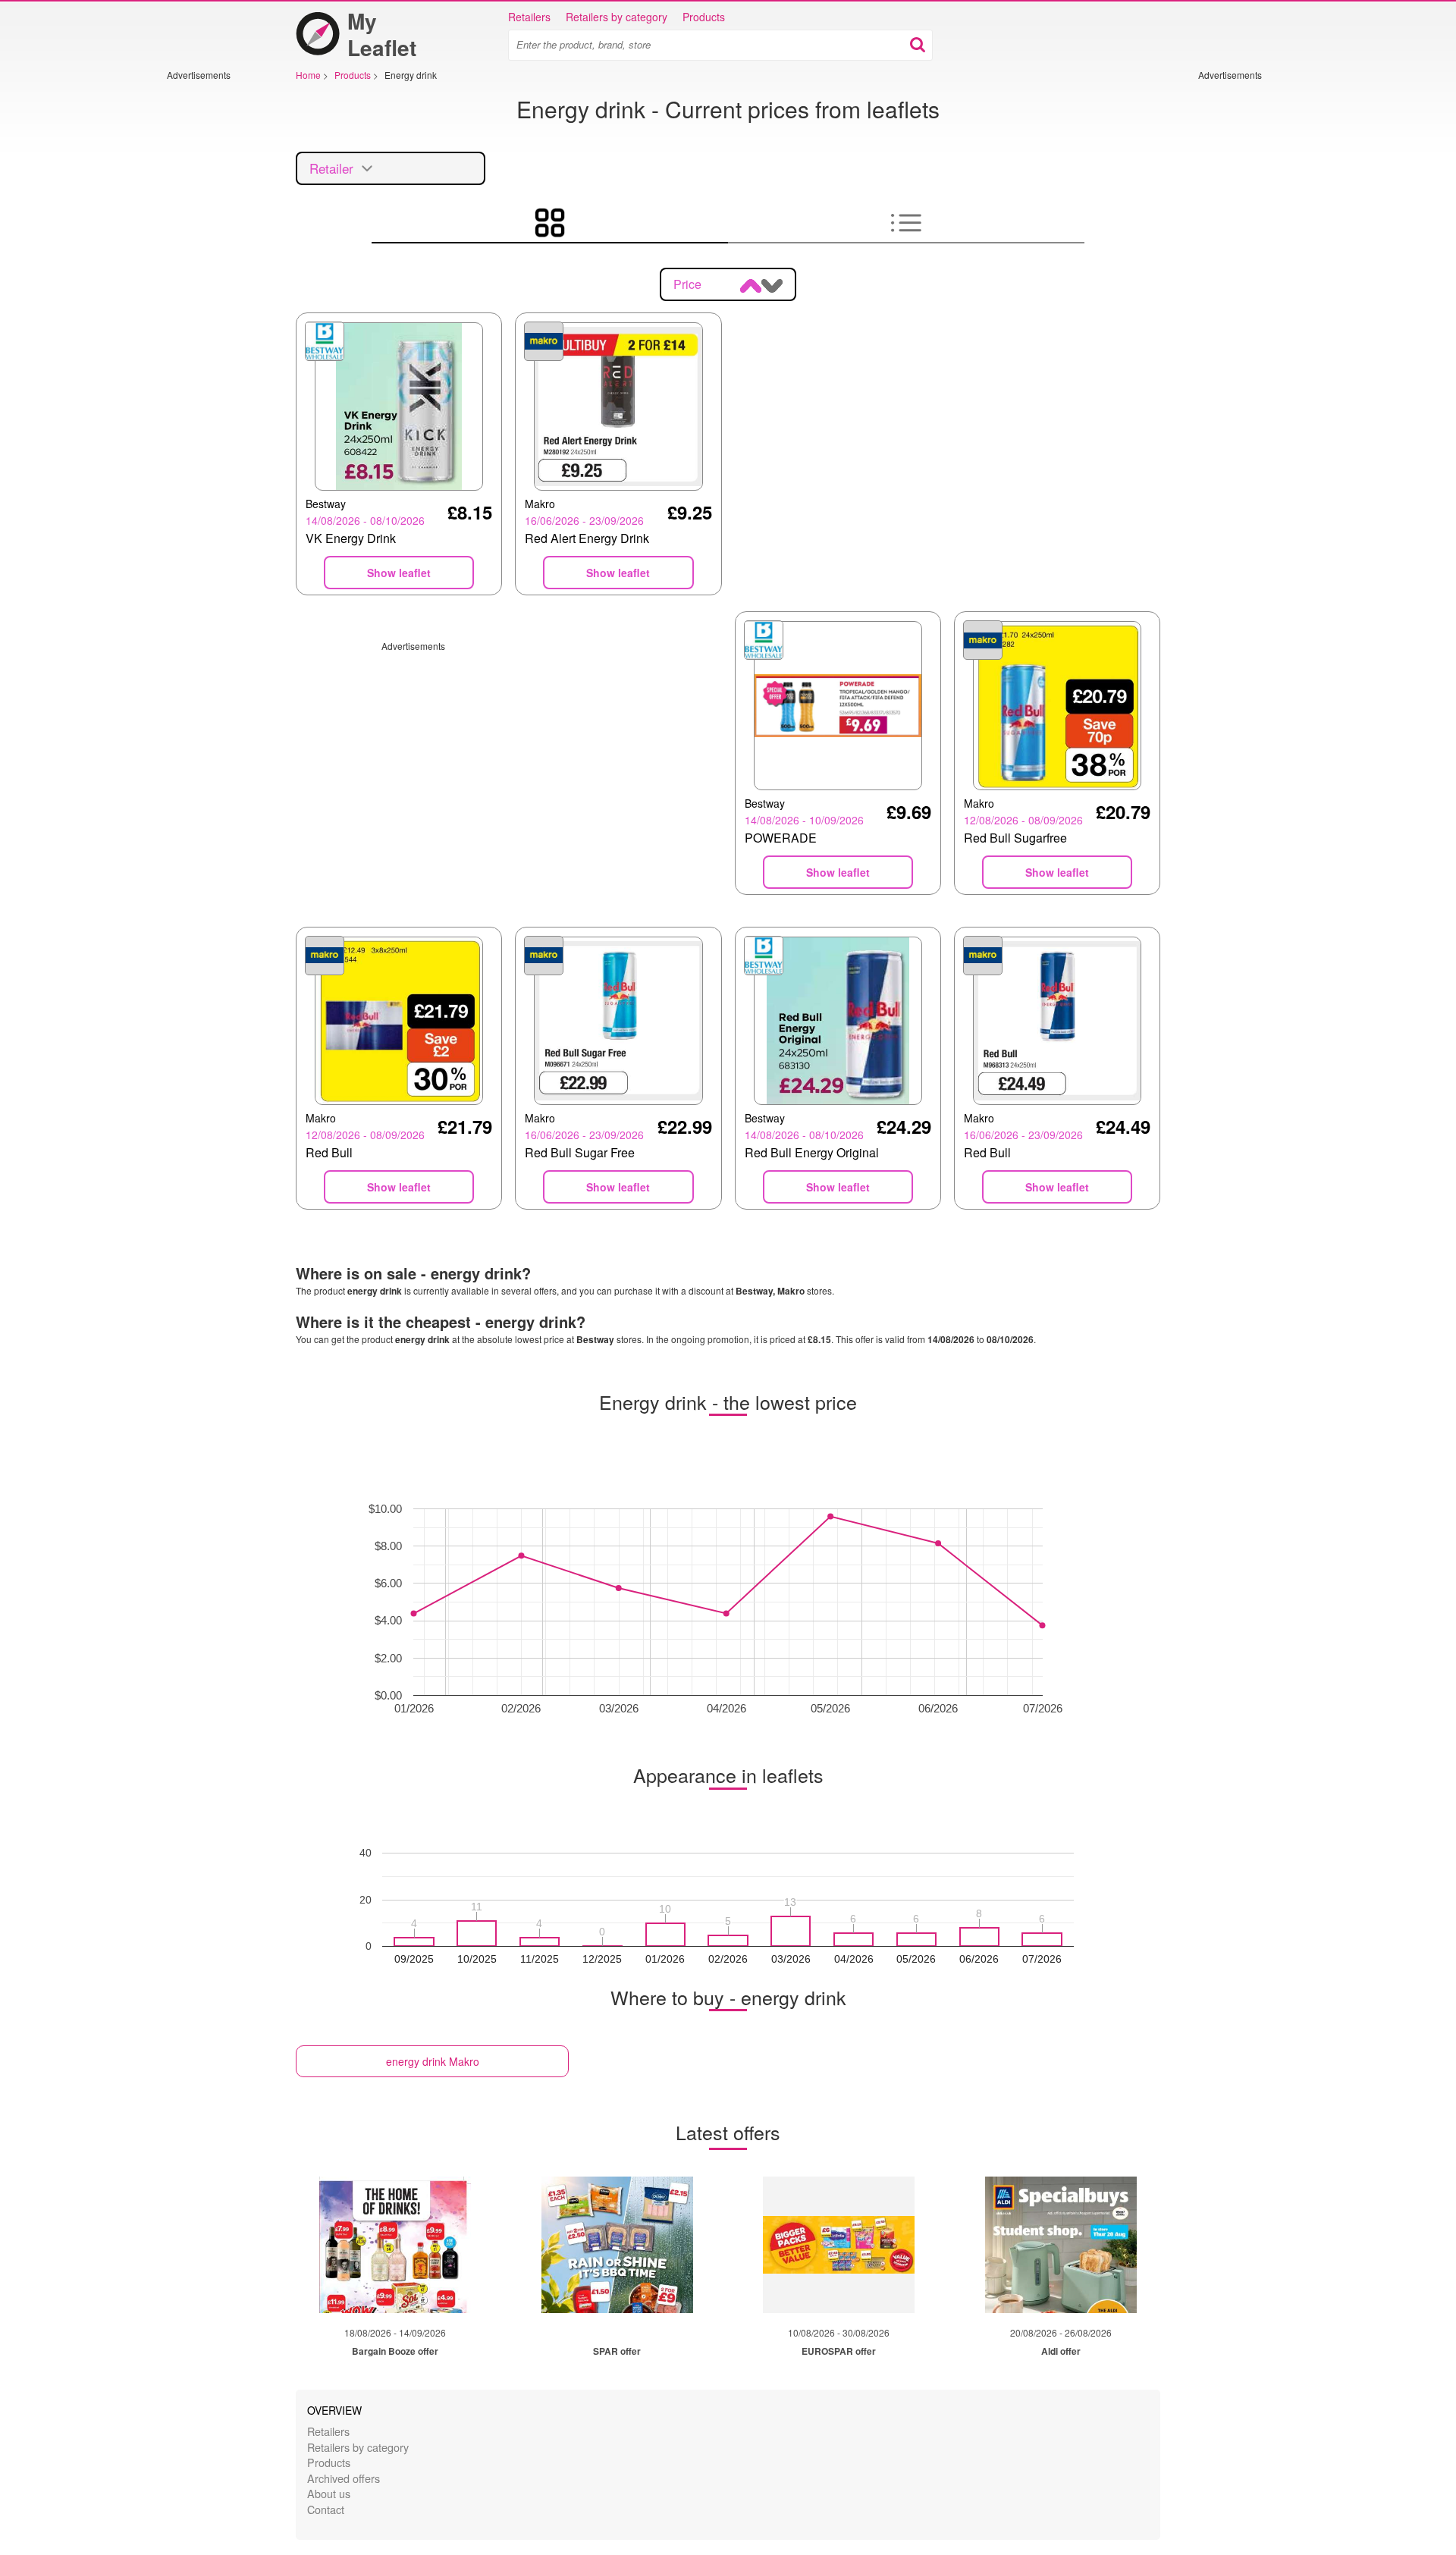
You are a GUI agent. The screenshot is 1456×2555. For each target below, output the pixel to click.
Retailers (529, 17)
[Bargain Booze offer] (395, 2245)
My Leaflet (382, 34)
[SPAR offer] (617, 2245)
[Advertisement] (212, 309)
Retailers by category (617, 17)
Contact (326, 2509)
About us (329, 2493)
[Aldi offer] (1061, 2245)
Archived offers (344, 2478)
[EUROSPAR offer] (839, 2245)
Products (704, 17)
